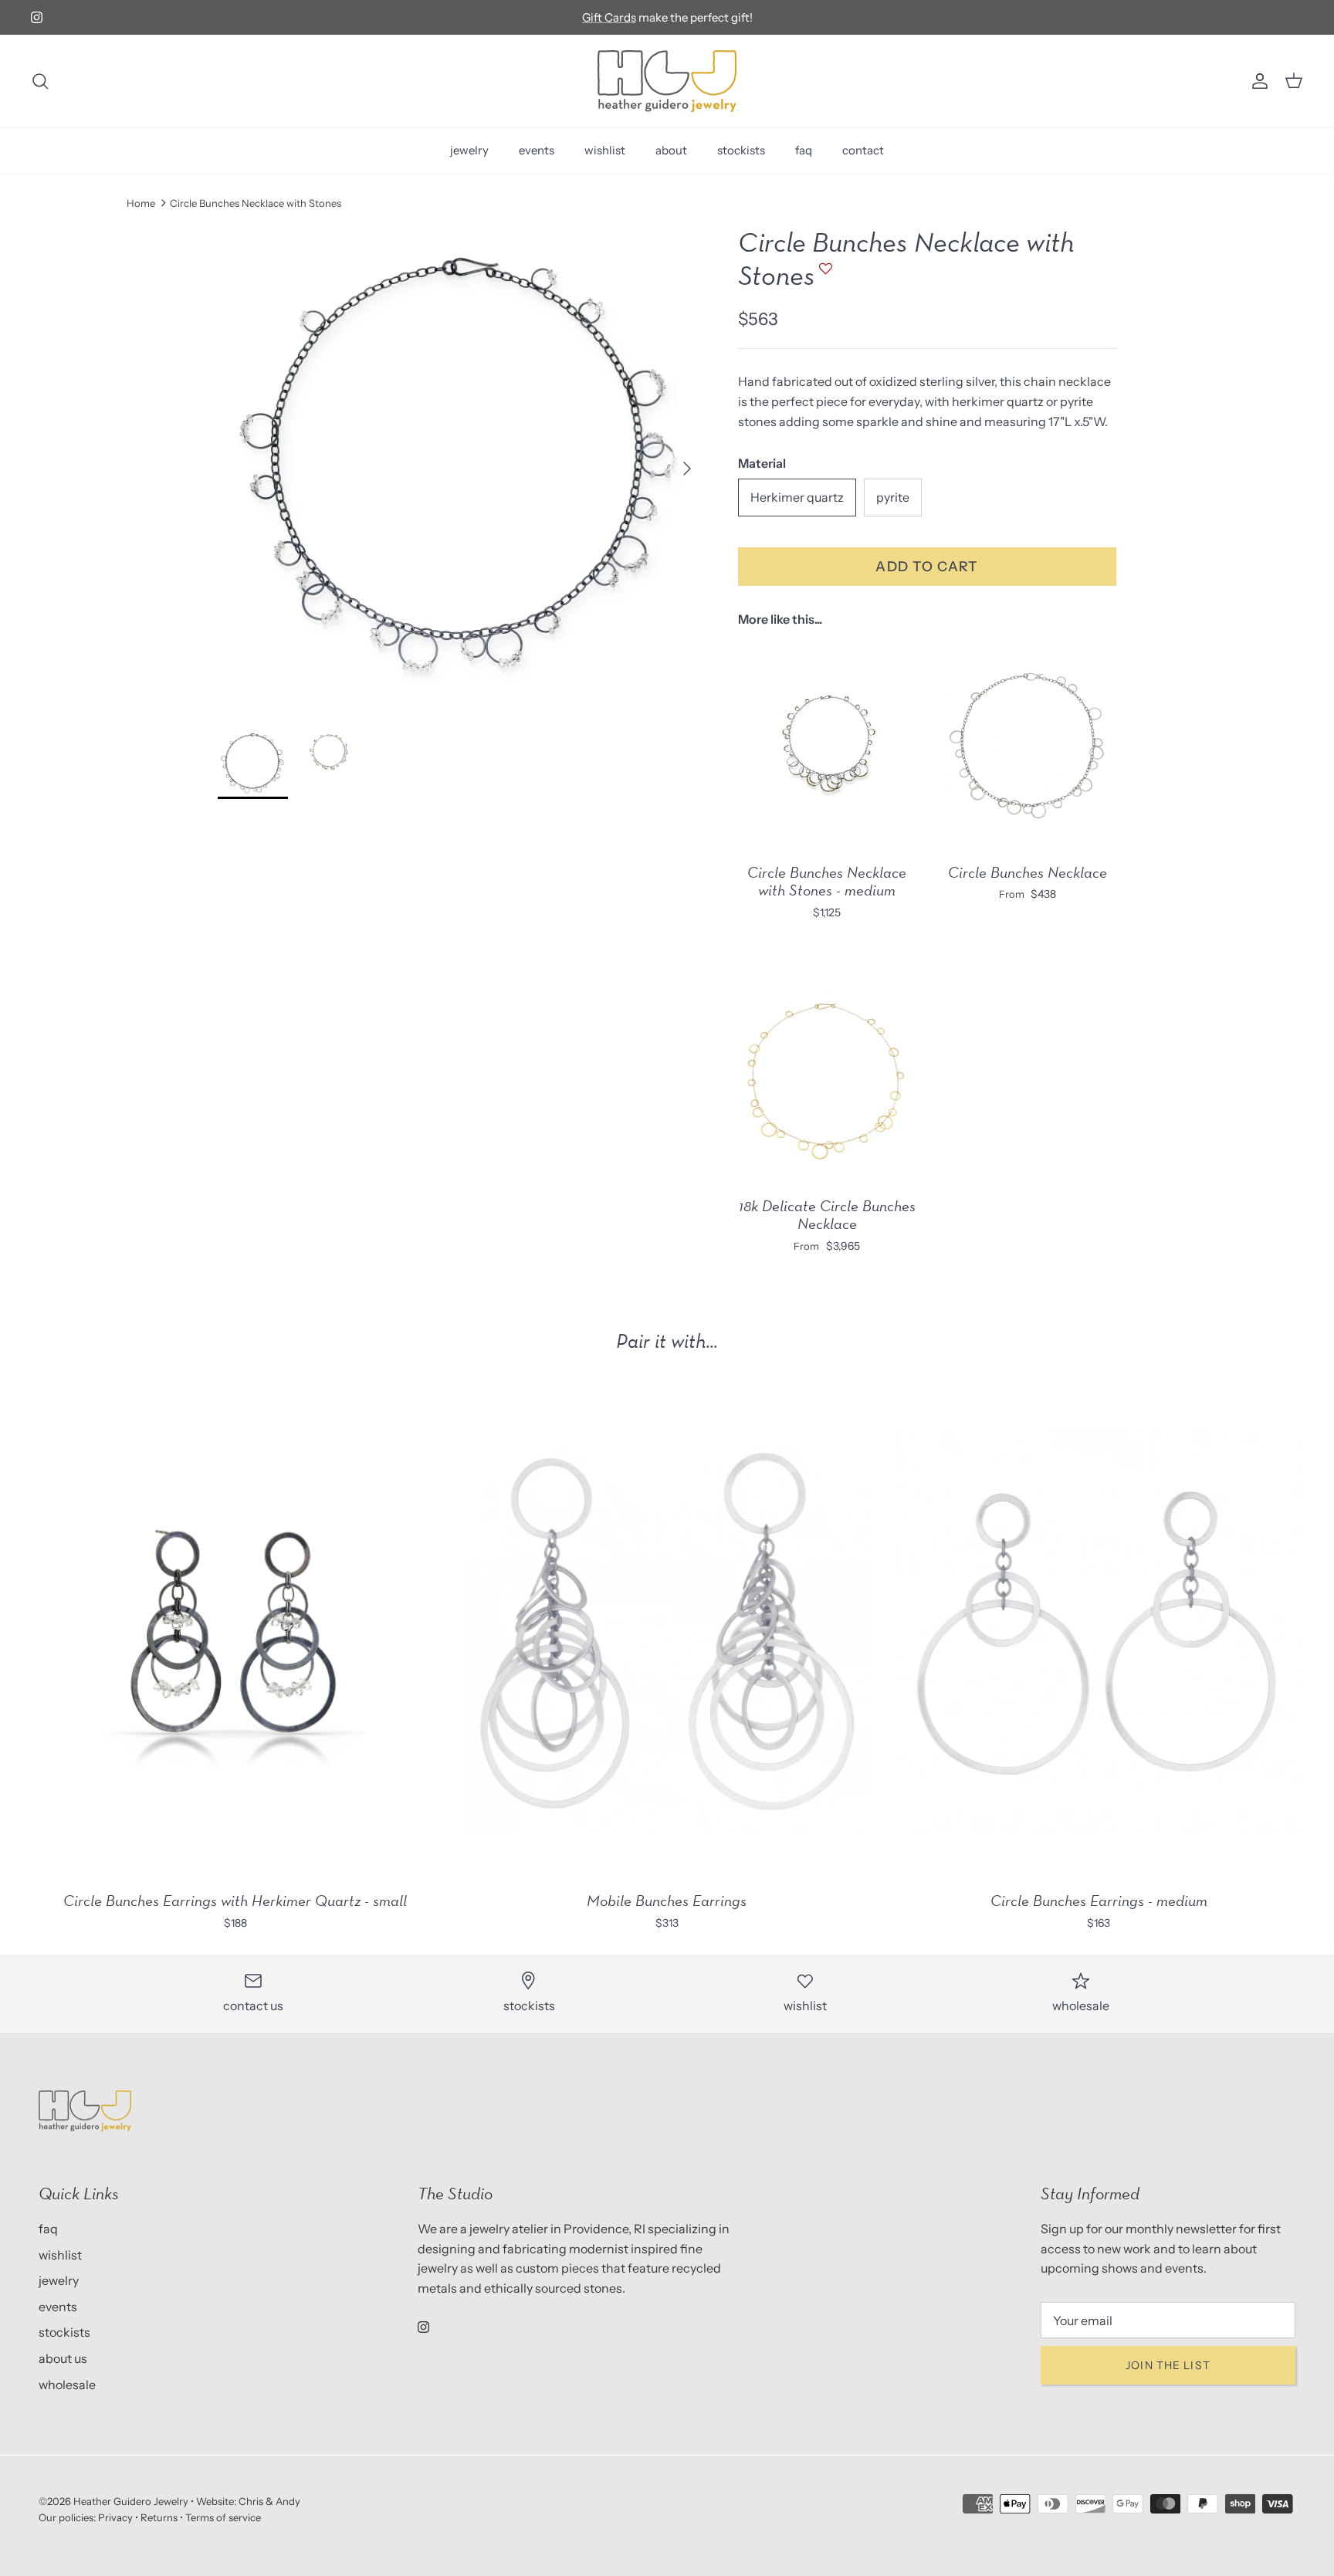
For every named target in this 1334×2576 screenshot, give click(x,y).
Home (141, 203)
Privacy (115, 2517)
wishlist (605, 150)
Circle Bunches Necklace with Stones (256, 203)
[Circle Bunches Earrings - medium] (1099, 1630)
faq (804, 150)
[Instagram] (37, 17)
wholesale (67, 2385)
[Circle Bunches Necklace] (1028, 745)
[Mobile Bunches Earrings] (667, 1630)
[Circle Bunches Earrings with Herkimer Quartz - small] (235, 1630)
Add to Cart (927, 566)
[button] (824, 276)
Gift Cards (609, 17)
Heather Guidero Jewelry (131, 2501)
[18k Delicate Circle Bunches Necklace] (827, 1078)
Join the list (1168, 2365)
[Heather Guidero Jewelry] (667, 81)
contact (863, 150)
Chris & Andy (269, 2501)
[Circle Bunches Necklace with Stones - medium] (827, 745)
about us (63, 2358)
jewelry (469, 150)
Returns (159, 2517)
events (537, 150)
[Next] (687, 469)
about (671, 150)
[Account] (1257, 81)
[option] (461, 469)
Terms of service (223, 2517)
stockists (741, 150)
